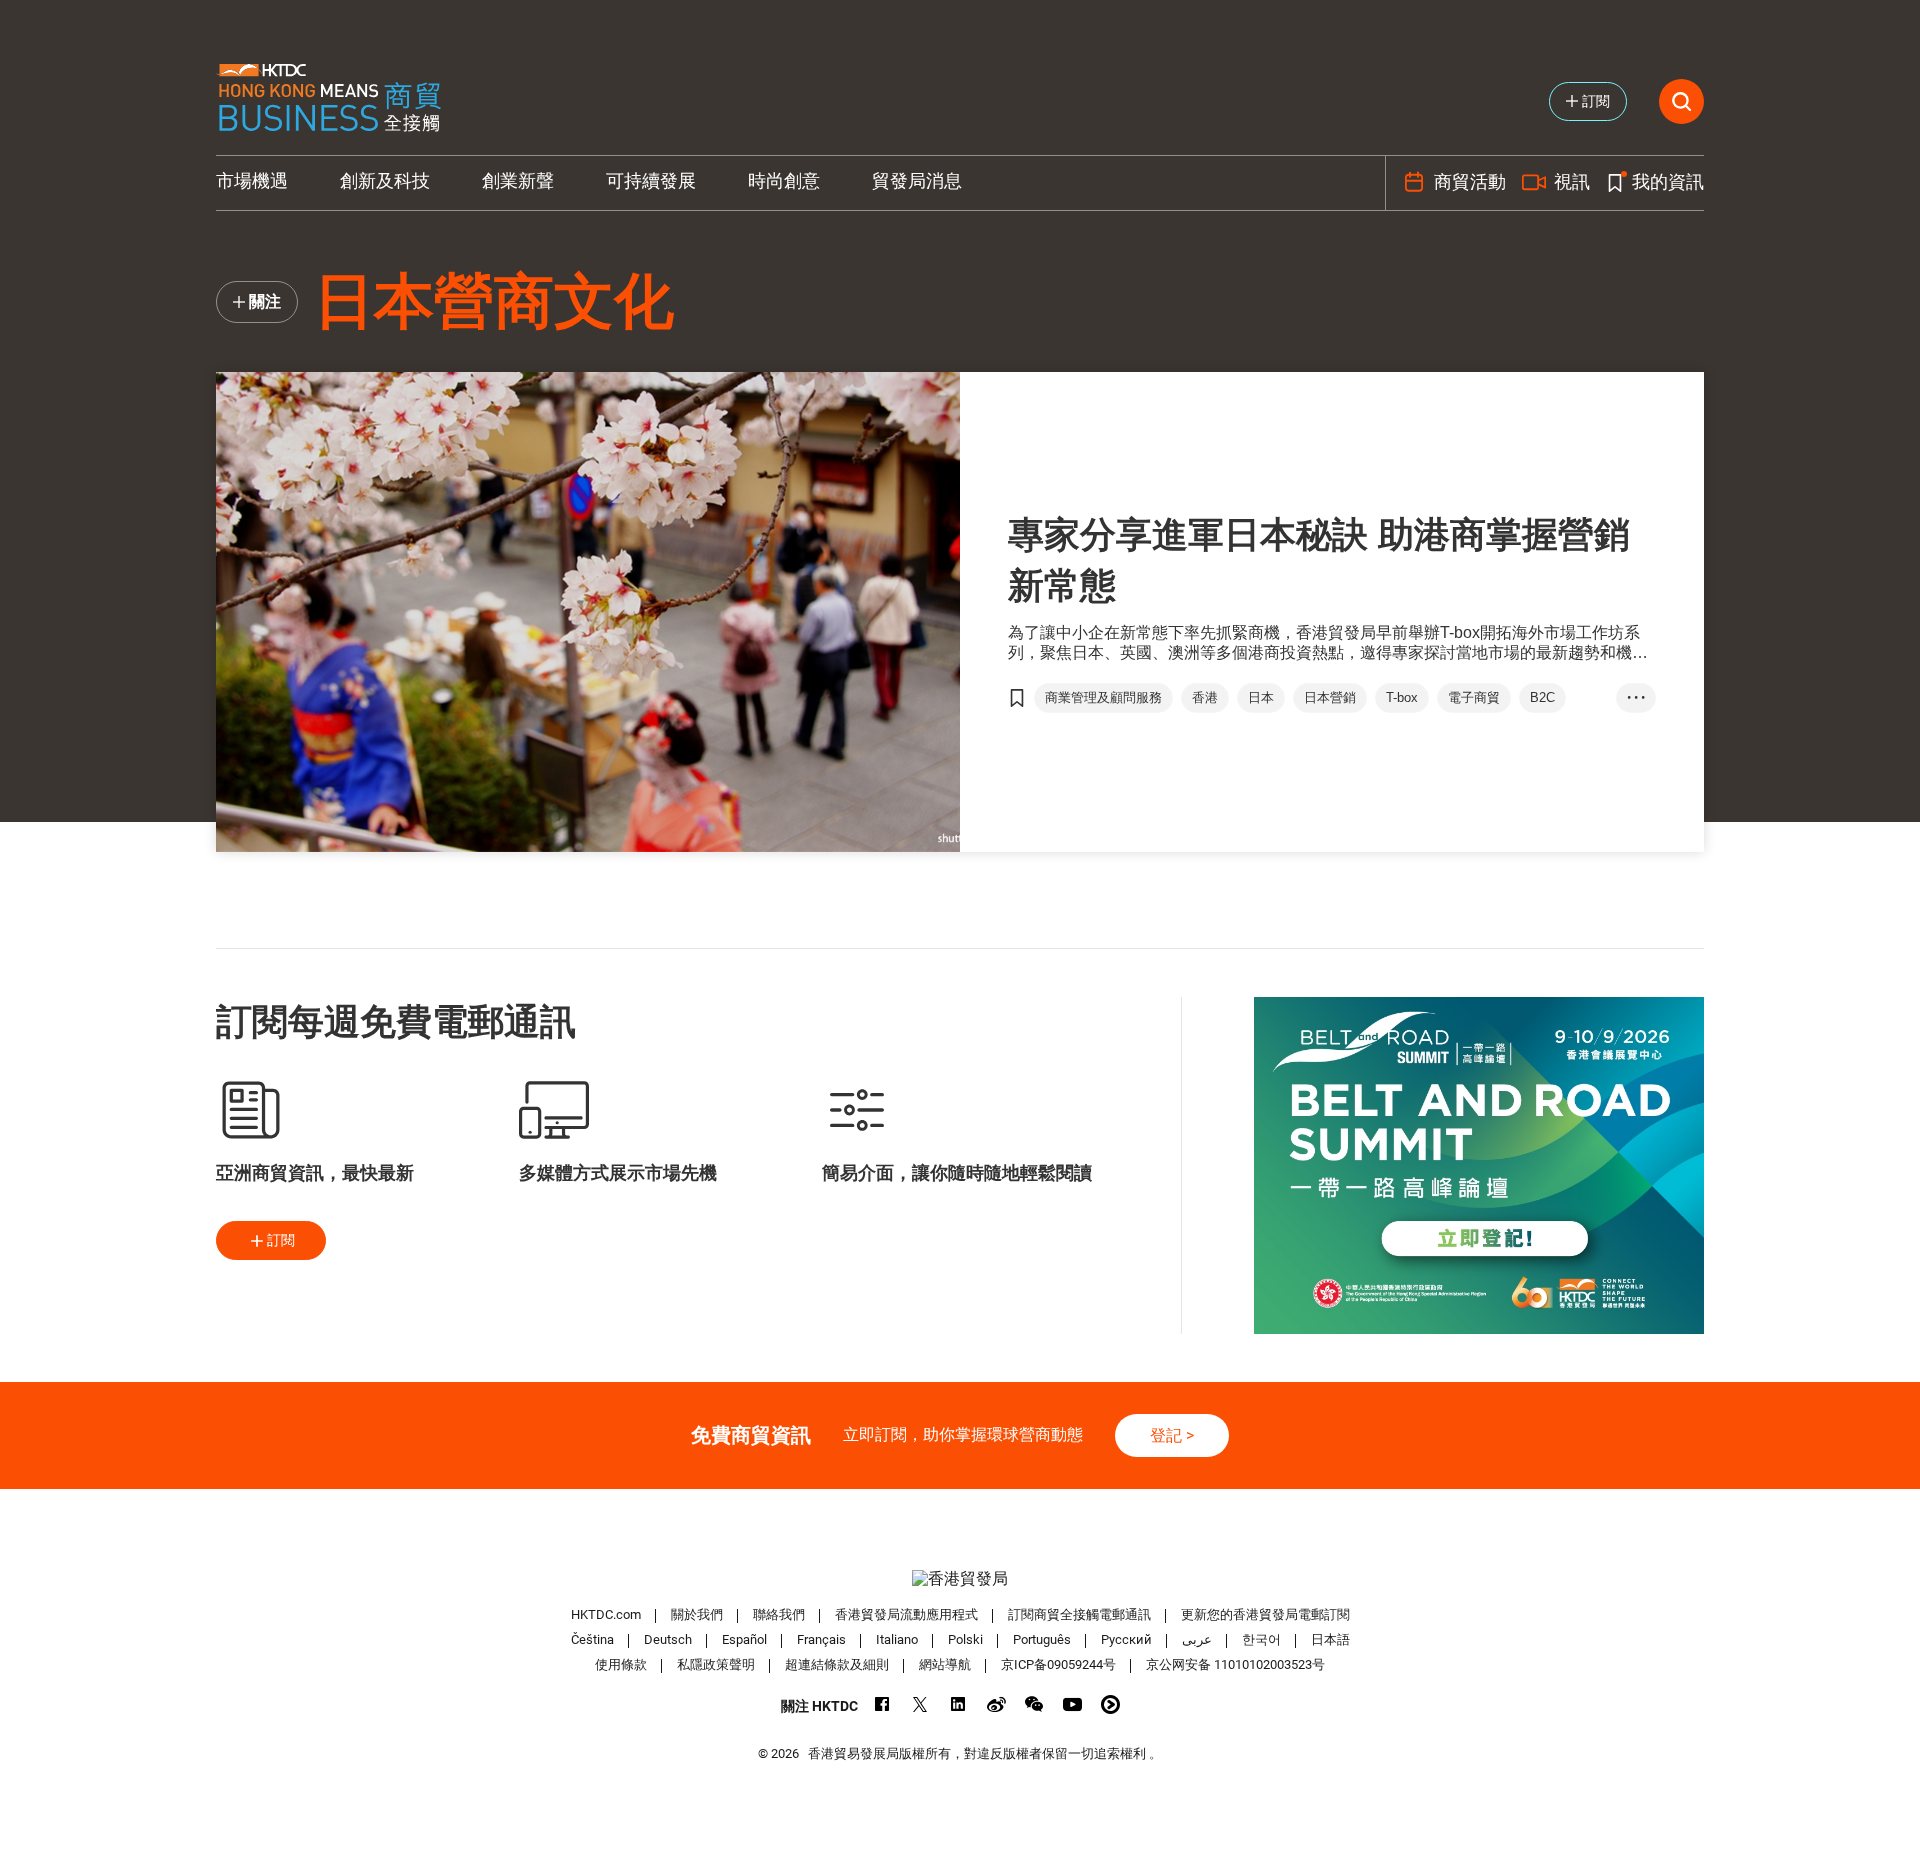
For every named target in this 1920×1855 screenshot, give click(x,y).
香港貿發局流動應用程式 (906, 1614)
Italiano (897, 1639)
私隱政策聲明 (716, 1664)
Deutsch (668, 1639)
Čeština (592, 1639)
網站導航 (945, 1664)
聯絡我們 (779, 1614)
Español (744, 1639)
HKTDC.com (606, 1614)
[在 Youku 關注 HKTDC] (1110, 1704)
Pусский (1126, 1639)
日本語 (1330, 1639)
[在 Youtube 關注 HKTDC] (1072, 1704)
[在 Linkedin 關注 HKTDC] (958, 1704)
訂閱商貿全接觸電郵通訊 (1079, 1614)
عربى (1197, 1639)
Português (1042, 1639)
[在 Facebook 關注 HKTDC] (882, 1704)
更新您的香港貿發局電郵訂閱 (1265, 1614)
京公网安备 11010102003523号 (1235, 1664)
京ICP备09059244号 (1058, 1664)
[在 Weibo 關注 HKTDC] (996, 1704)
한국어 (1261, 1639)
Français (821, 1639)
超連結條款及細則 (837, 1664)
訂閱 (281, 1240)
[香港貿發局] (960, 1578)
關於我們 (697, 1614)
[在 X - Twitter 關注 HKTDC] (920, 1704)
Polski (965, 1639)
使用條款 (621, 1664)
